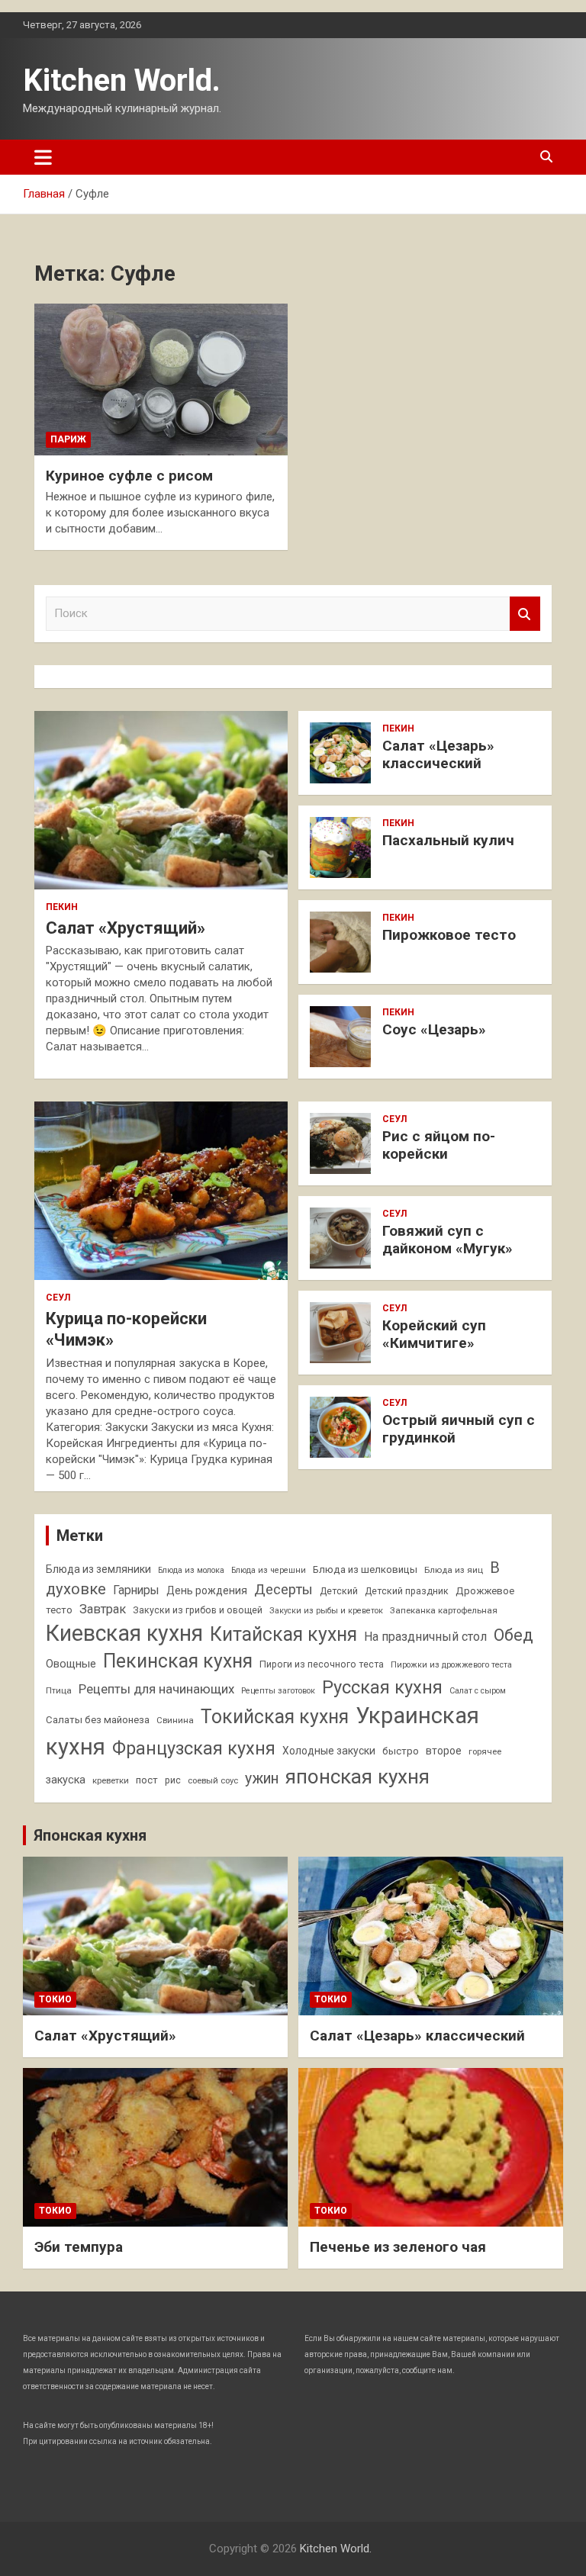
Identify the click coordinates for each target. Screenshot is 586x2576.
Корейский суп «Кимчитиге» (434, 1334)
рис (173, 1780)
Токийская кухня (275, 1717)
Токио (55, 1999)
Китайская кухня (283, 1634)
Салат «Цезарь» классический (438, 754)
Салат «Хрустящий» (126, 928)
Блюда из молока (191, 1570)
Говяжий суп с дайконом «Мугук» (448, 1240)
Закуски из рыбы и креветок (326, 1611)
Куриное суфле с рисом (129, 476)
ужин (262, 1778)
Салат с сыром (478, 1691)
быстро (401, 1751)
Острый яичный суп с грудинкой (459, 1429)
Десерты (283, 1589)
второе (444, 1751)
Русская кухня (382, 1687)
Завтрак (103, 1609)
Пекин (62, 907)
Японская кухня (90, 1835)
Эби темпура (79, 2247)
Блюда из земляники (98, 1569)
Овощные (71, 1664)
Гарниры (136, 1590)
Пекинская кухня (178, 1661)
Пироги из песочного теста (322, 1664)
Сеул (58, 1298)
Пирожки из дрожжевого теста (451, 1665)
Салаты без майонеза (98, 1720)
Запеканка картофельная (444, 1610)
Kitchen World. (122, 80)
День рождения (207, 1590)
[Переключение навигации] (43, 157)
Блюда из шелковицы (365, 1569)
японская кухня (357, 1777)
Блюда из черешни (269, 1570)
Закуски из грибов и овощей (198, 1610)
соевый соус (213, 1780)
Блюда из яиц (454, 1570)
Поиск (525, 614)
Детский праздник (407, 1591)
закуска (66, 1780)
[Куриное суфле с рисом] (161, 379)
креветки (111, 1780)
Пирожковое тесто (449, 935)
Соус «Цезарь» (434, 1029)
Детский (339, 1591)
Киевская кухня (124, 1633)
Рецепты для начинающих (156, 1689)
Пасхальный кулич (448, 840)
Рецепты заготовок (278, 1691)
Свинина (175, 1720)
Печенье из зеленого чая (398, 2247)
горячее (485, 1751)
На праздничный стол (425, 1637)
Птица (59, 1690)
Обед (514, 1635)
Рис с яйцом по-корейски (439, 1145)
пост (147, 1780)
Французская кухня (194, 1748)
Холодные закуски (329, 1751)
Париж (68, 439)
